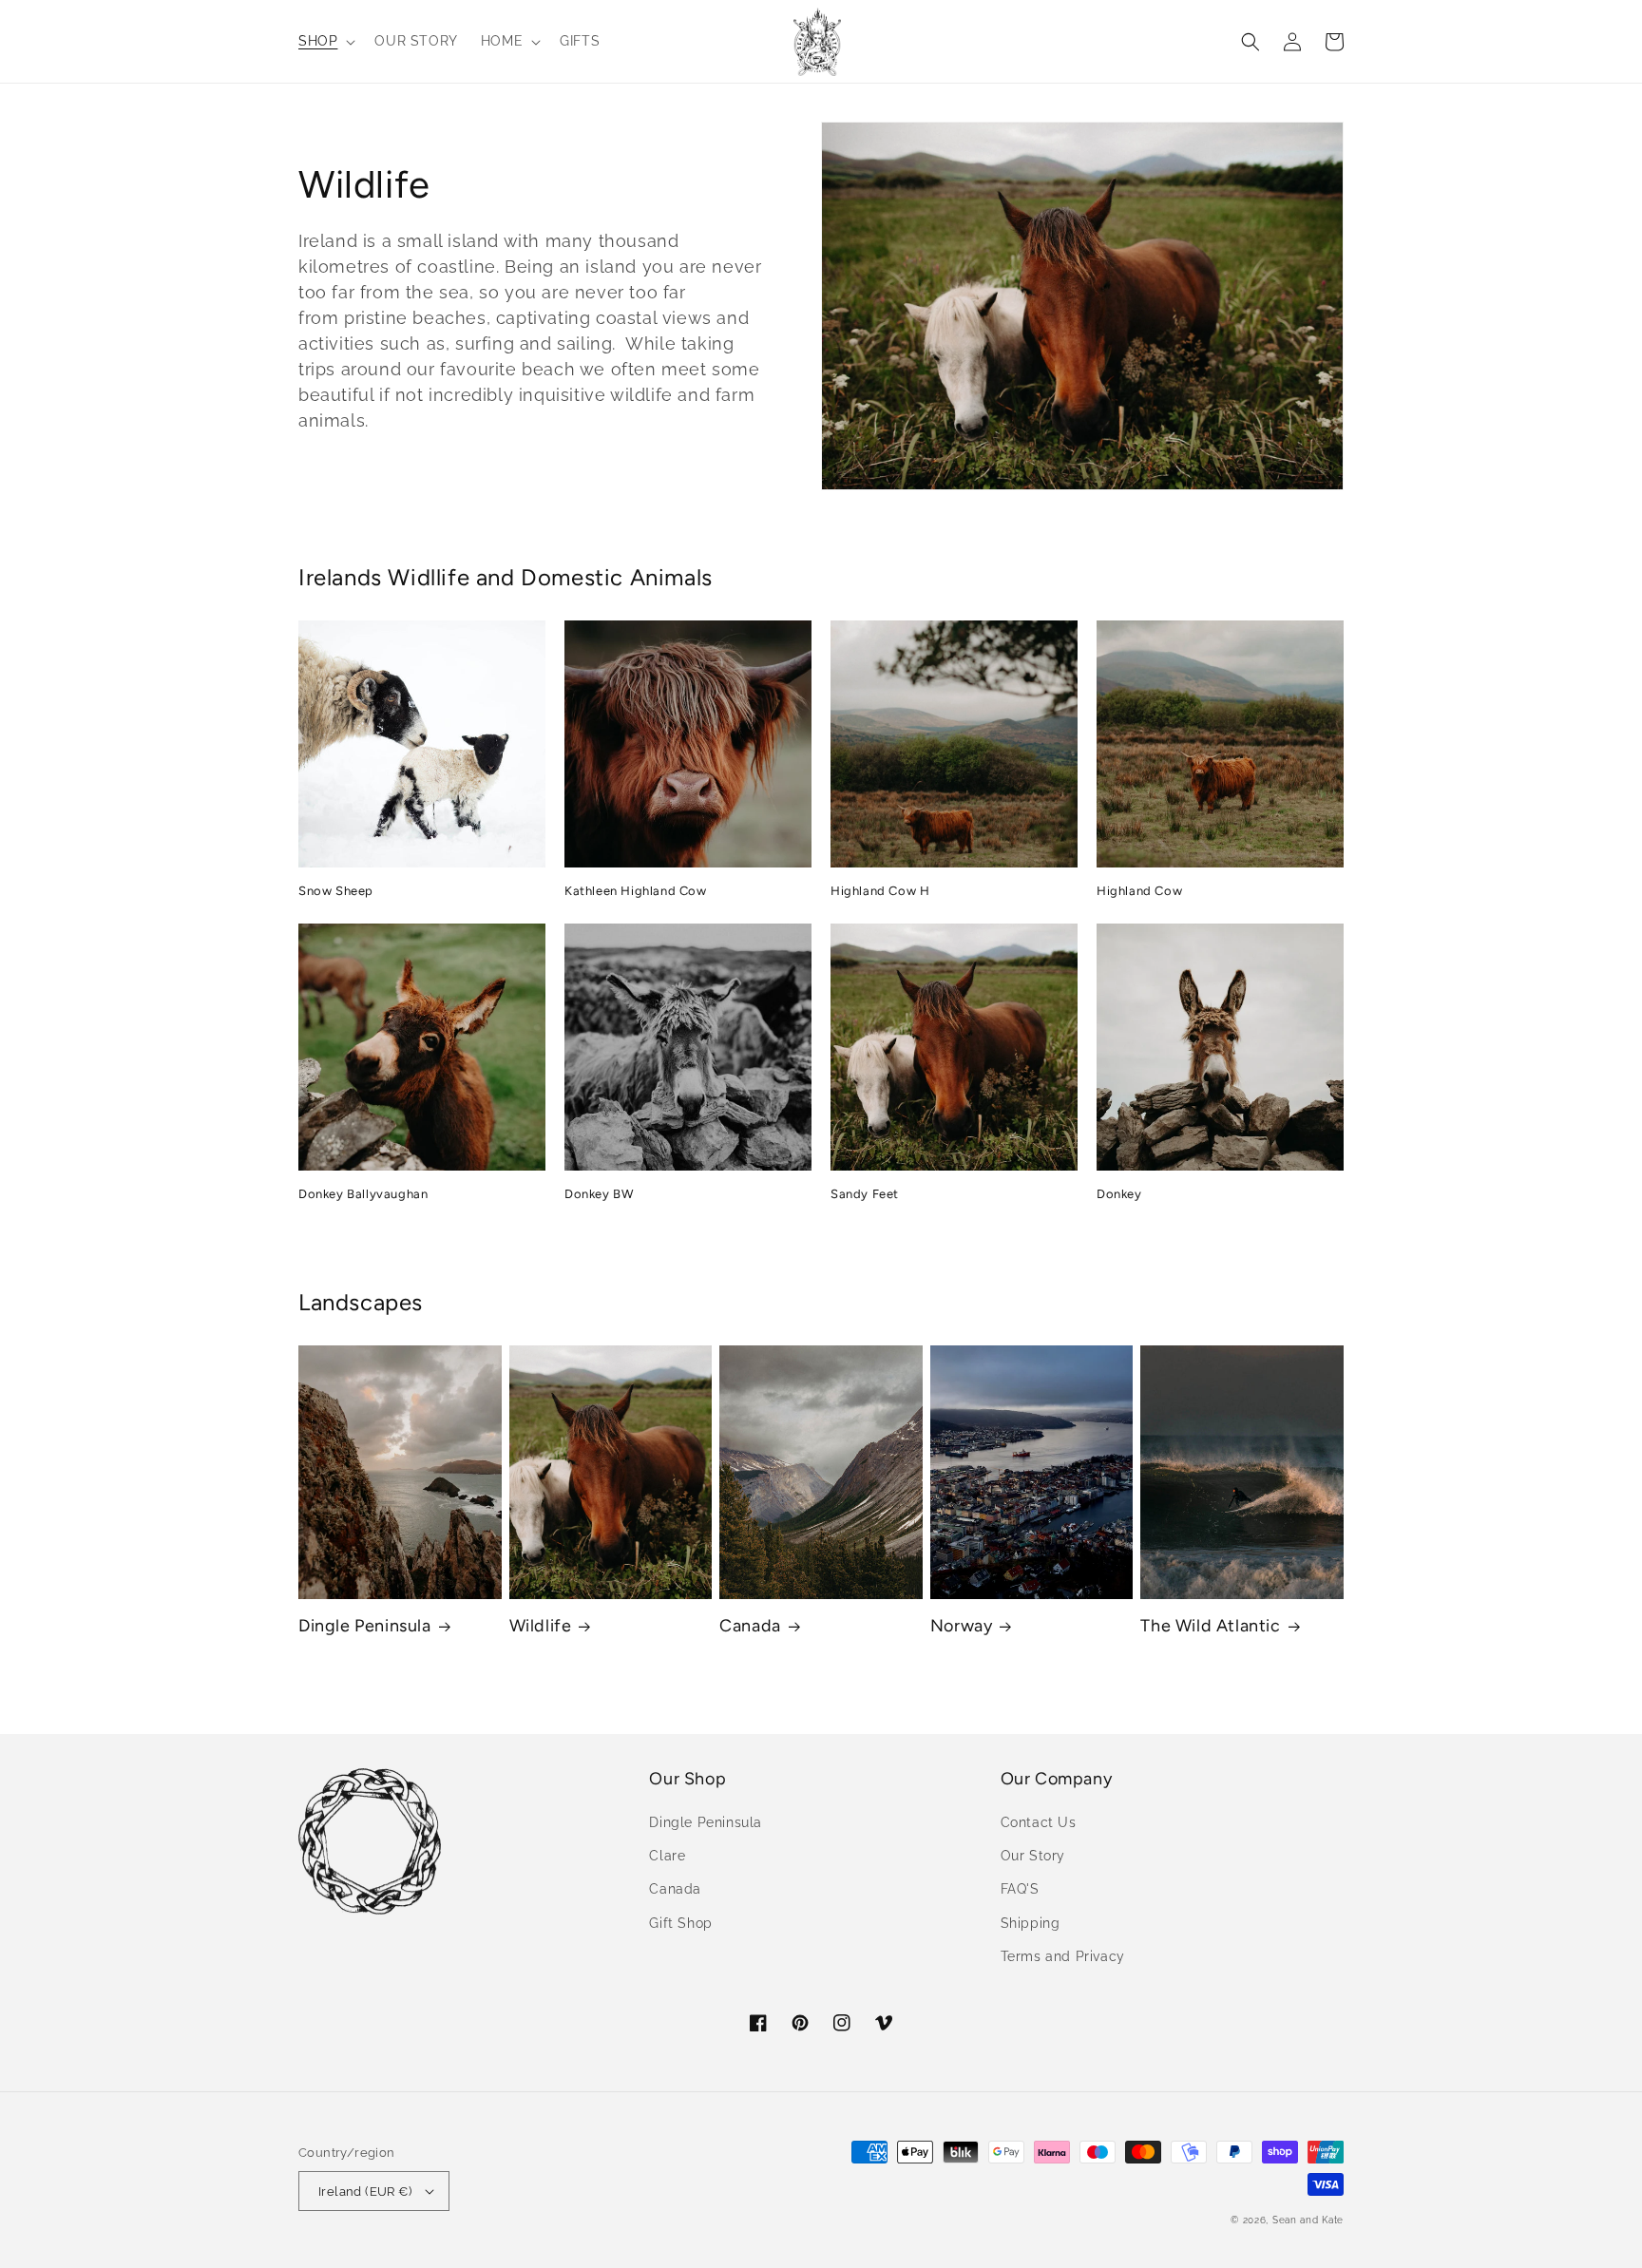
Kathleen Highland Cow (636, 891)
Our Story (1033, 1856)
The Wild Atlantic (1210, 1626)
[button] (325, 41)
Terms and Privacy (1063, 1956)
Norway (962, 1626)
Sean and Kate (1308, 2220)
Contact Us (1039, 1822)
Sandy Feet (865, 1194)
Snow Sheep (336, 891)
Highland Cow (1139, 891)
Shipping (1031, 1923)
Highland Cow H (880, 891)
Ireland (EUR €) (365, 2192)
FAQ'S (1020, 1889)
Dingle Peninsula (365, 1626)
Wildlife (541, 1626)
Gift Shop (680, 1923)
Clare (667, 1856)
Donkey (1119, 1194)
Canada (750, 1626)
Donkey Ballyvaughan (363, 1194)
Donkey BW (599, 1194)
